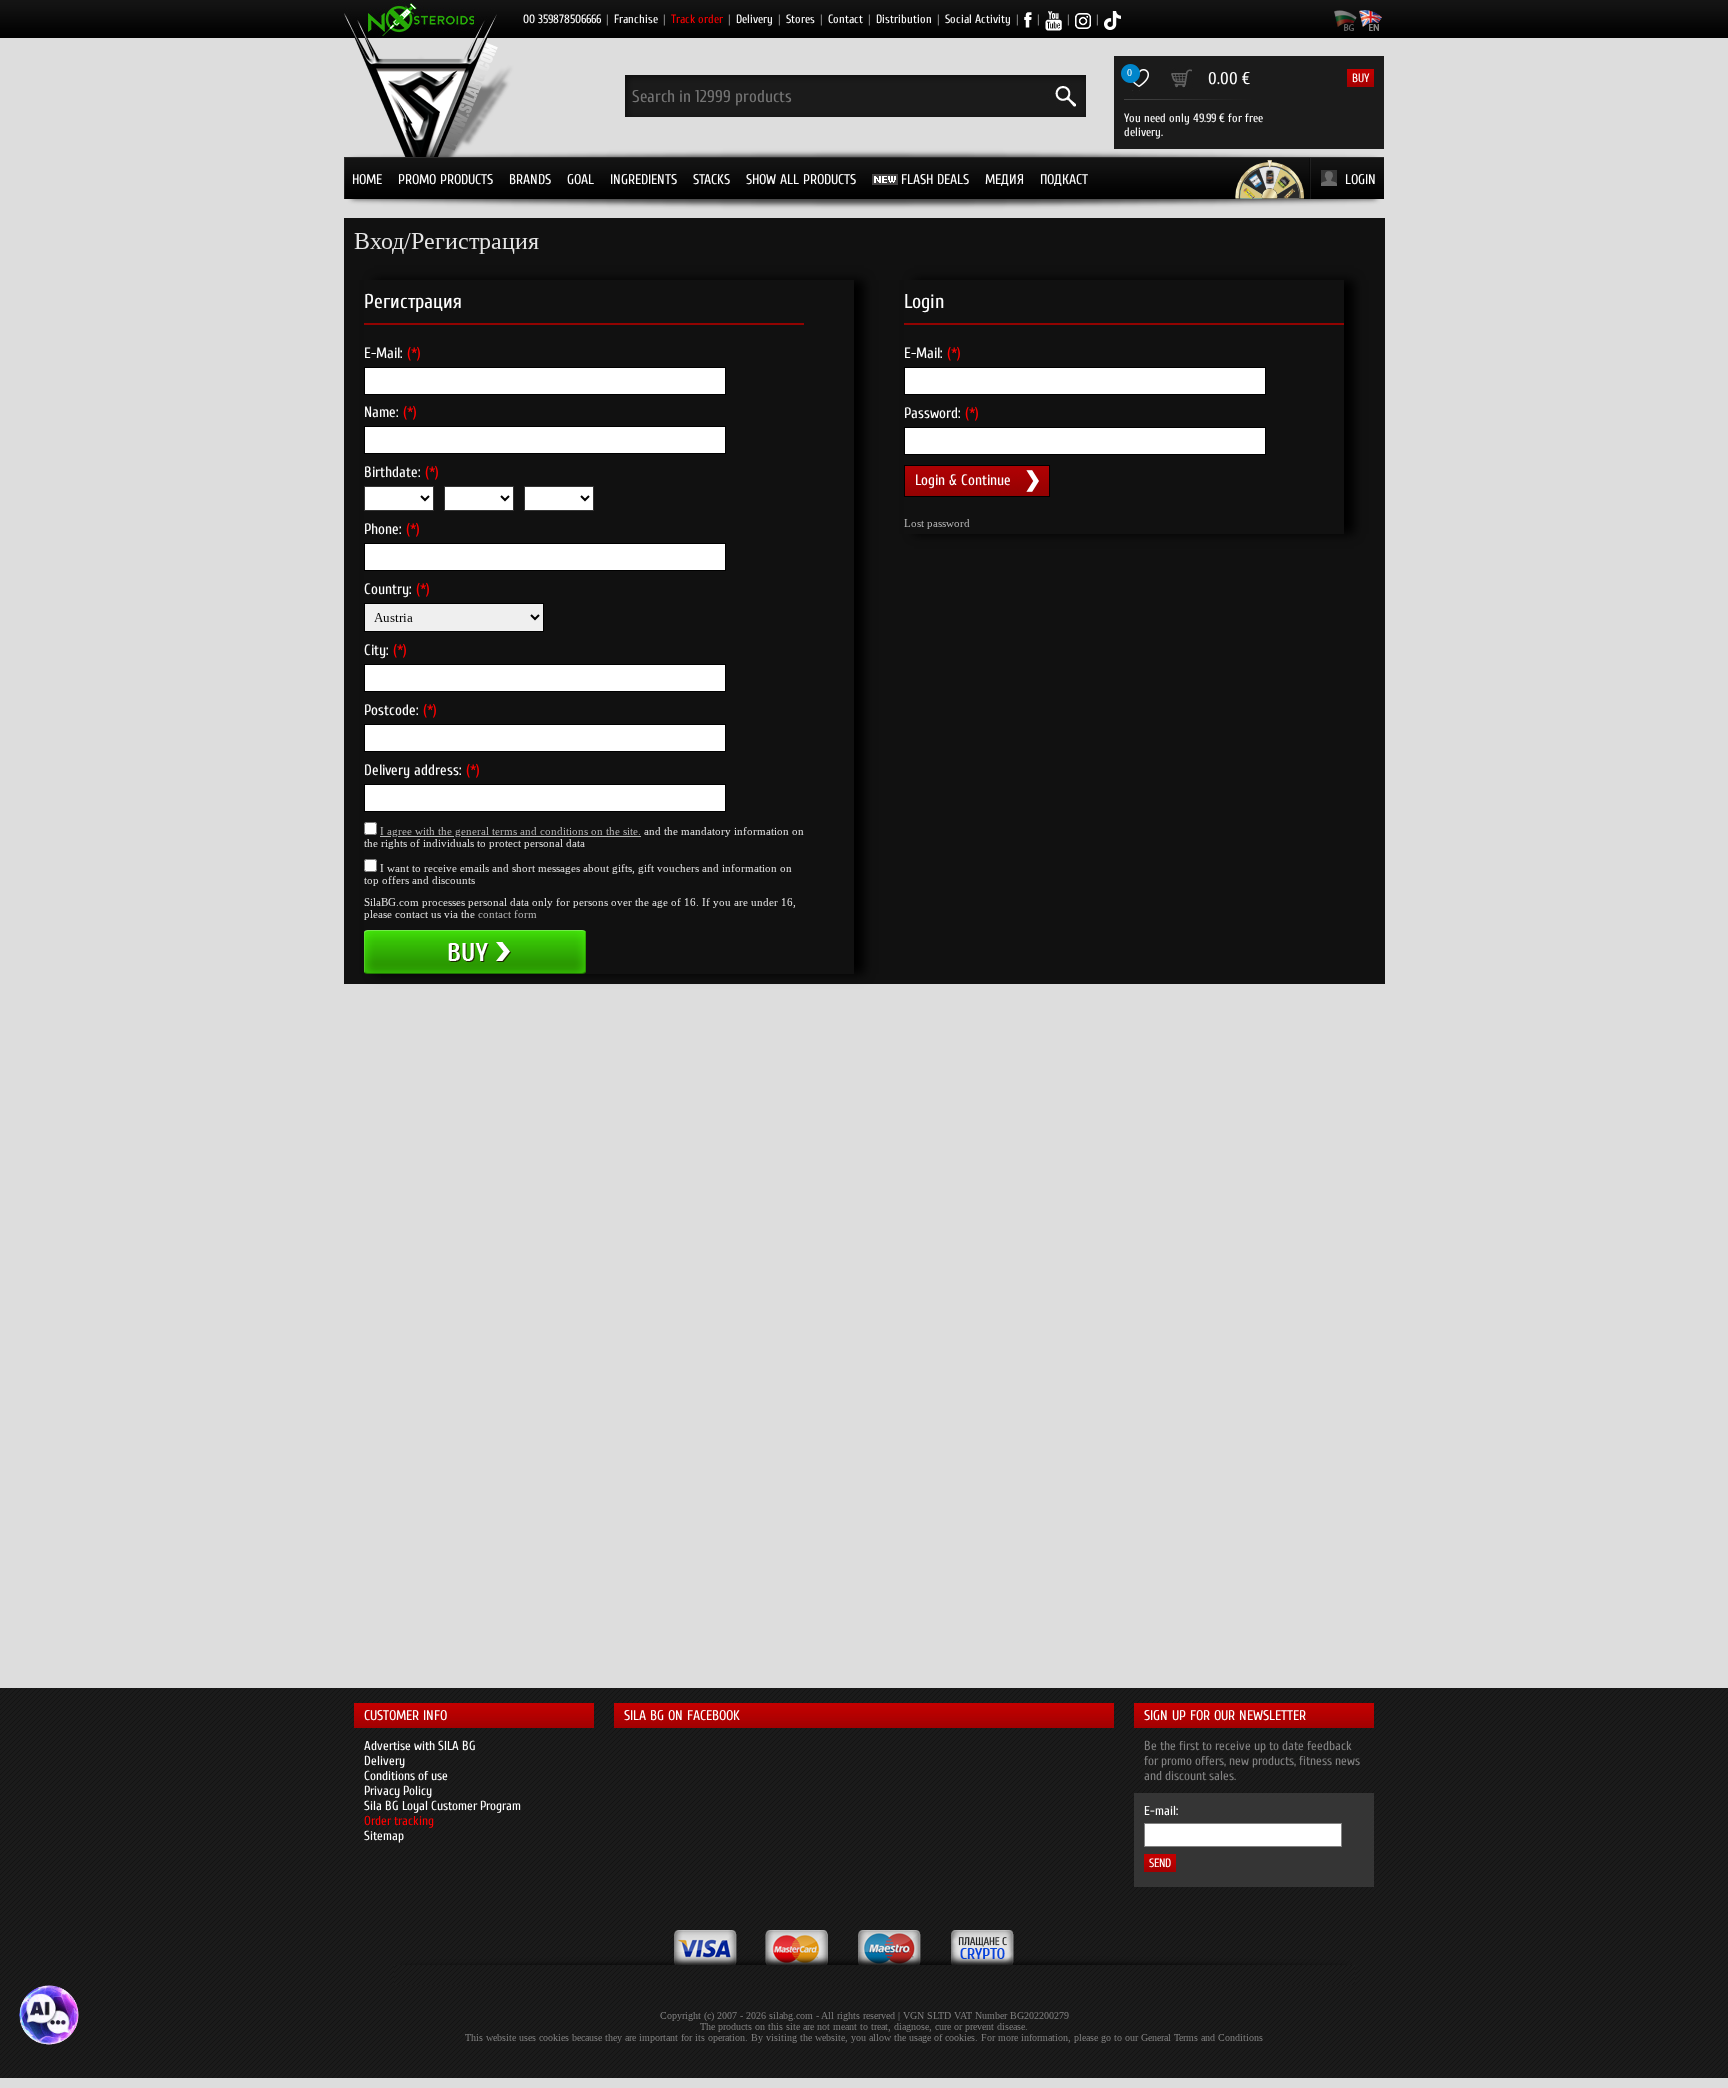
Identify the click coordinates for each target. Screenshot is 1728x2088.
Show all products (801, 179)
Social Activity (978, 19)
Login (1360, 179)
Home (367, 179)
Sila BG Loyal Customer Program (442, 1805)
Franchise (636, 19)
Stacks (711, 179)
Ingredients (643, 179)
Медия (1004, 179)
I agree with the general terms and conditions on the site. (510, 831)
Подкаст (1064, 179)
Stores (800, 19)
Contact (845, 19)
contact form (507, 914)
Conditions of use (406, 1775)
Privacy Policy (398, 1790)
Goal (580, 179)
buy (1360, 78)
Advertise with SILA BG (420, 1745)
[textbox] (545, 678)
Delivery (754, 19)
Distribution (904, 19)
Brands (530, 179)
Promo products (445, 179)
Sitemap (384, 1835)
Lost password (937, 523)
